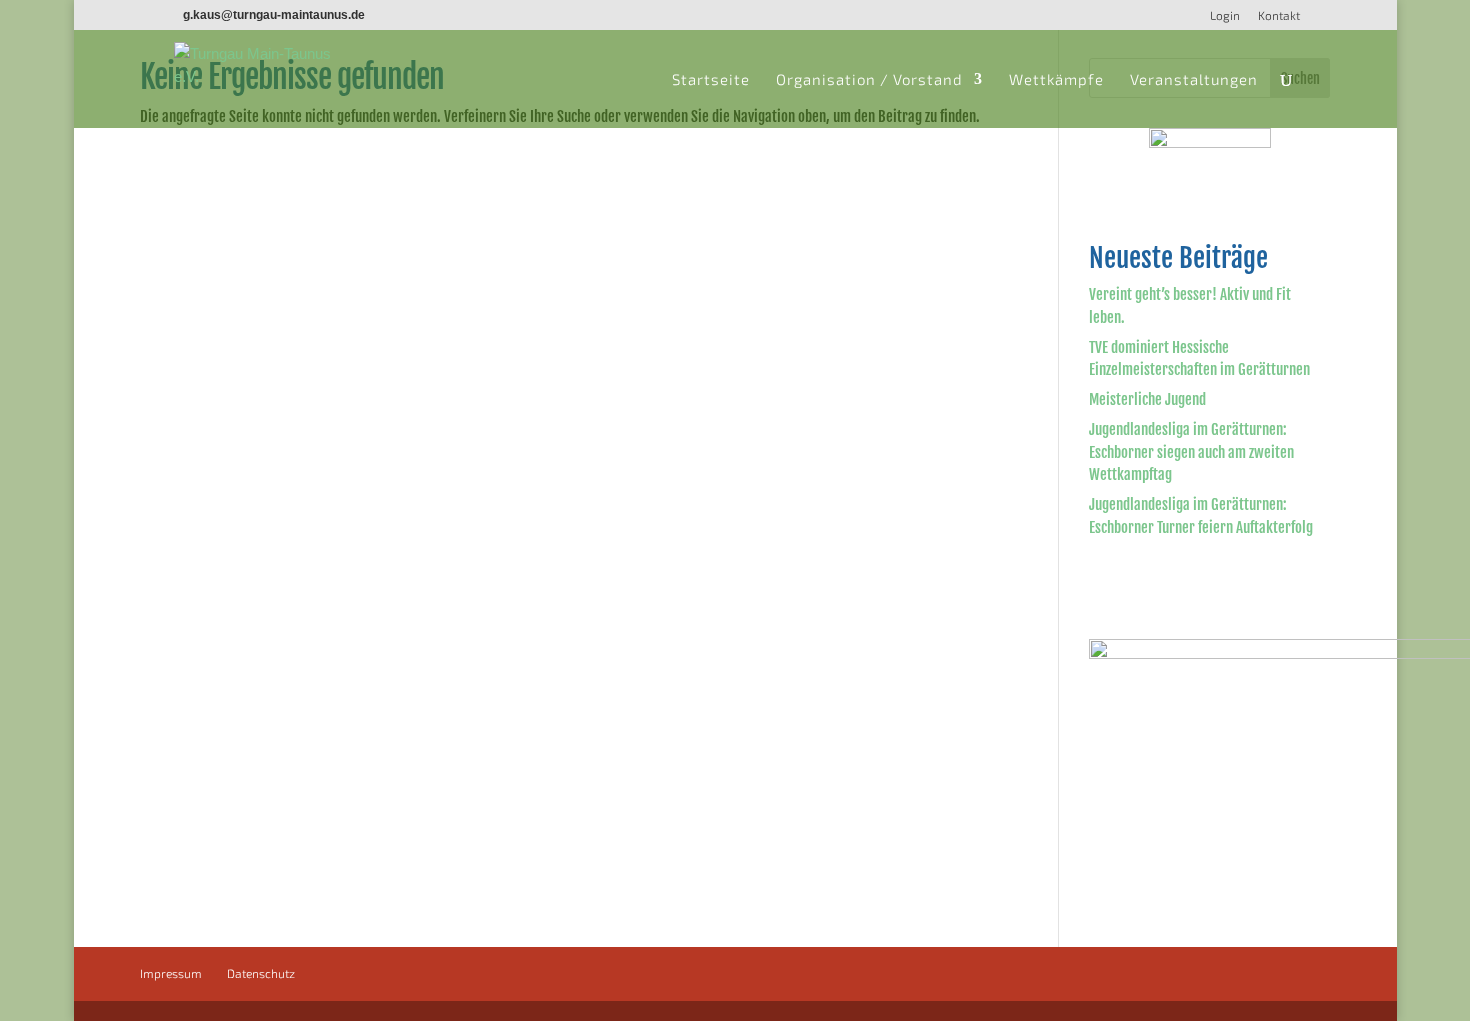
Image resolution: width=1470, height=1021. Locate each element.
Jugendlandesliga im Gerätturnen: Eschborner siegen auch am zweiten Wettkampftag (1191, 452)
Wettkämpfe (1056, 80)
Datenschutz (261, 973)
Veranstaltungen (1194, 80)
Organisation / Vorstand (869, 80)
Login (1225, 15)
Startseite (711, 80)
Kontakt (1279, 15)
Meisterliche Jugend (1147, 399)
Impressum (171, 973)
